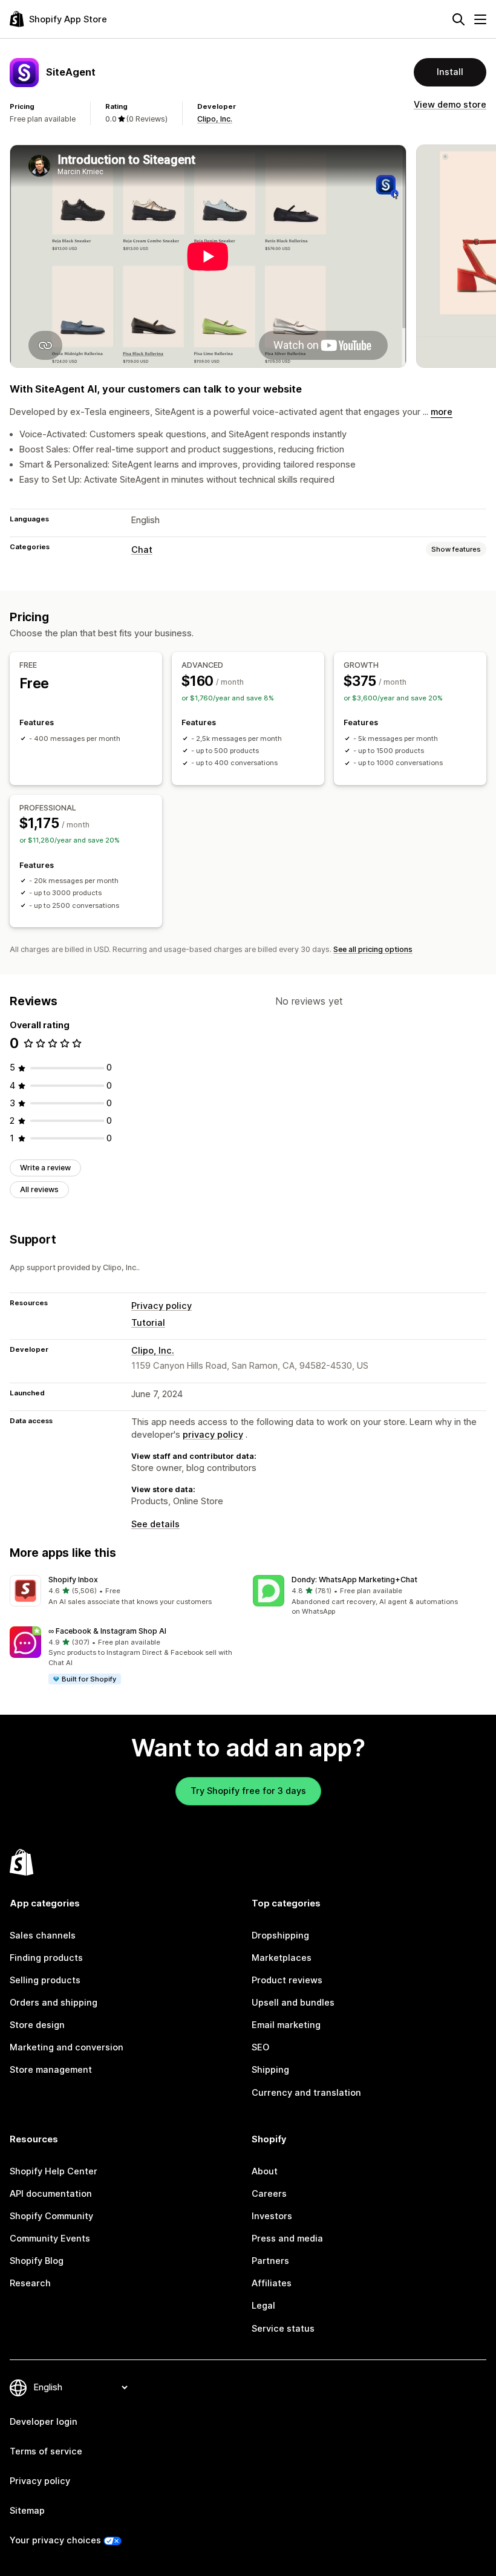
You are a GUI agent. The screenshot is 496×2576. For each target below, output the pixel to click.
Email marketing (286, 2025)
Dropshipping (280, 1935)
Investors (272, 2216)
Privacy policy (162, 1306)
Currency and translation (306, 2093)
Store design (37, 2025)
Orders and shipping (54, 2003)
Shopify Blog (37, 2261)
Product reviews (287, 1980)
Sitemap (27, 2511)
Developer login (44, 2422)
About (265, 2171)
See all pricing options (373, 949)
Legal (263, 2306)
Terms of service (46, 2451)
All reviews (39, 1189)
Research (30, 2283)
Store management (51, 2070)
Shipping (270, 2070)
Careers (269, 2194)
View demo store (450, 105)
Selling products (45, 1980)
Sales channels (43, 1935)
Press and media (287, 2239)
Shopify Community (51, 2216)
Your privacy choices (55, 2540)
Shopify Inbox (73, 1580)
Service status (283, 2329)
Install (450, 72)
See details (155, 1524)
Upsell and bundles (293, 2003)
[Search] (458, 19)
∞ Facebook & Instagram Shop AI (107, 1631)
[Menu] (480, 19)
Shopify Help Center (54, 2171)
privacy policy (213, 1435)
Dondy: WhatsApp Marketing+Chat (354, 1580)
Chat (142, 550)
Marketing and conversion (67, 2047)
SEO (260, 2047)
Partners (270, 2261)
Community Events (50, 2239)
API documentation (51, 2194)
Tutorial (148, 1323)
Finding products (46, 1958)
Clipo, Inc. (215, 119)
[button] (126, 1591)
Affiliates (272, 2283)
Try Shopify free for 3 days (248, 1791)
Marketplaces (282, 1958)
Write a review (45, 1168)
